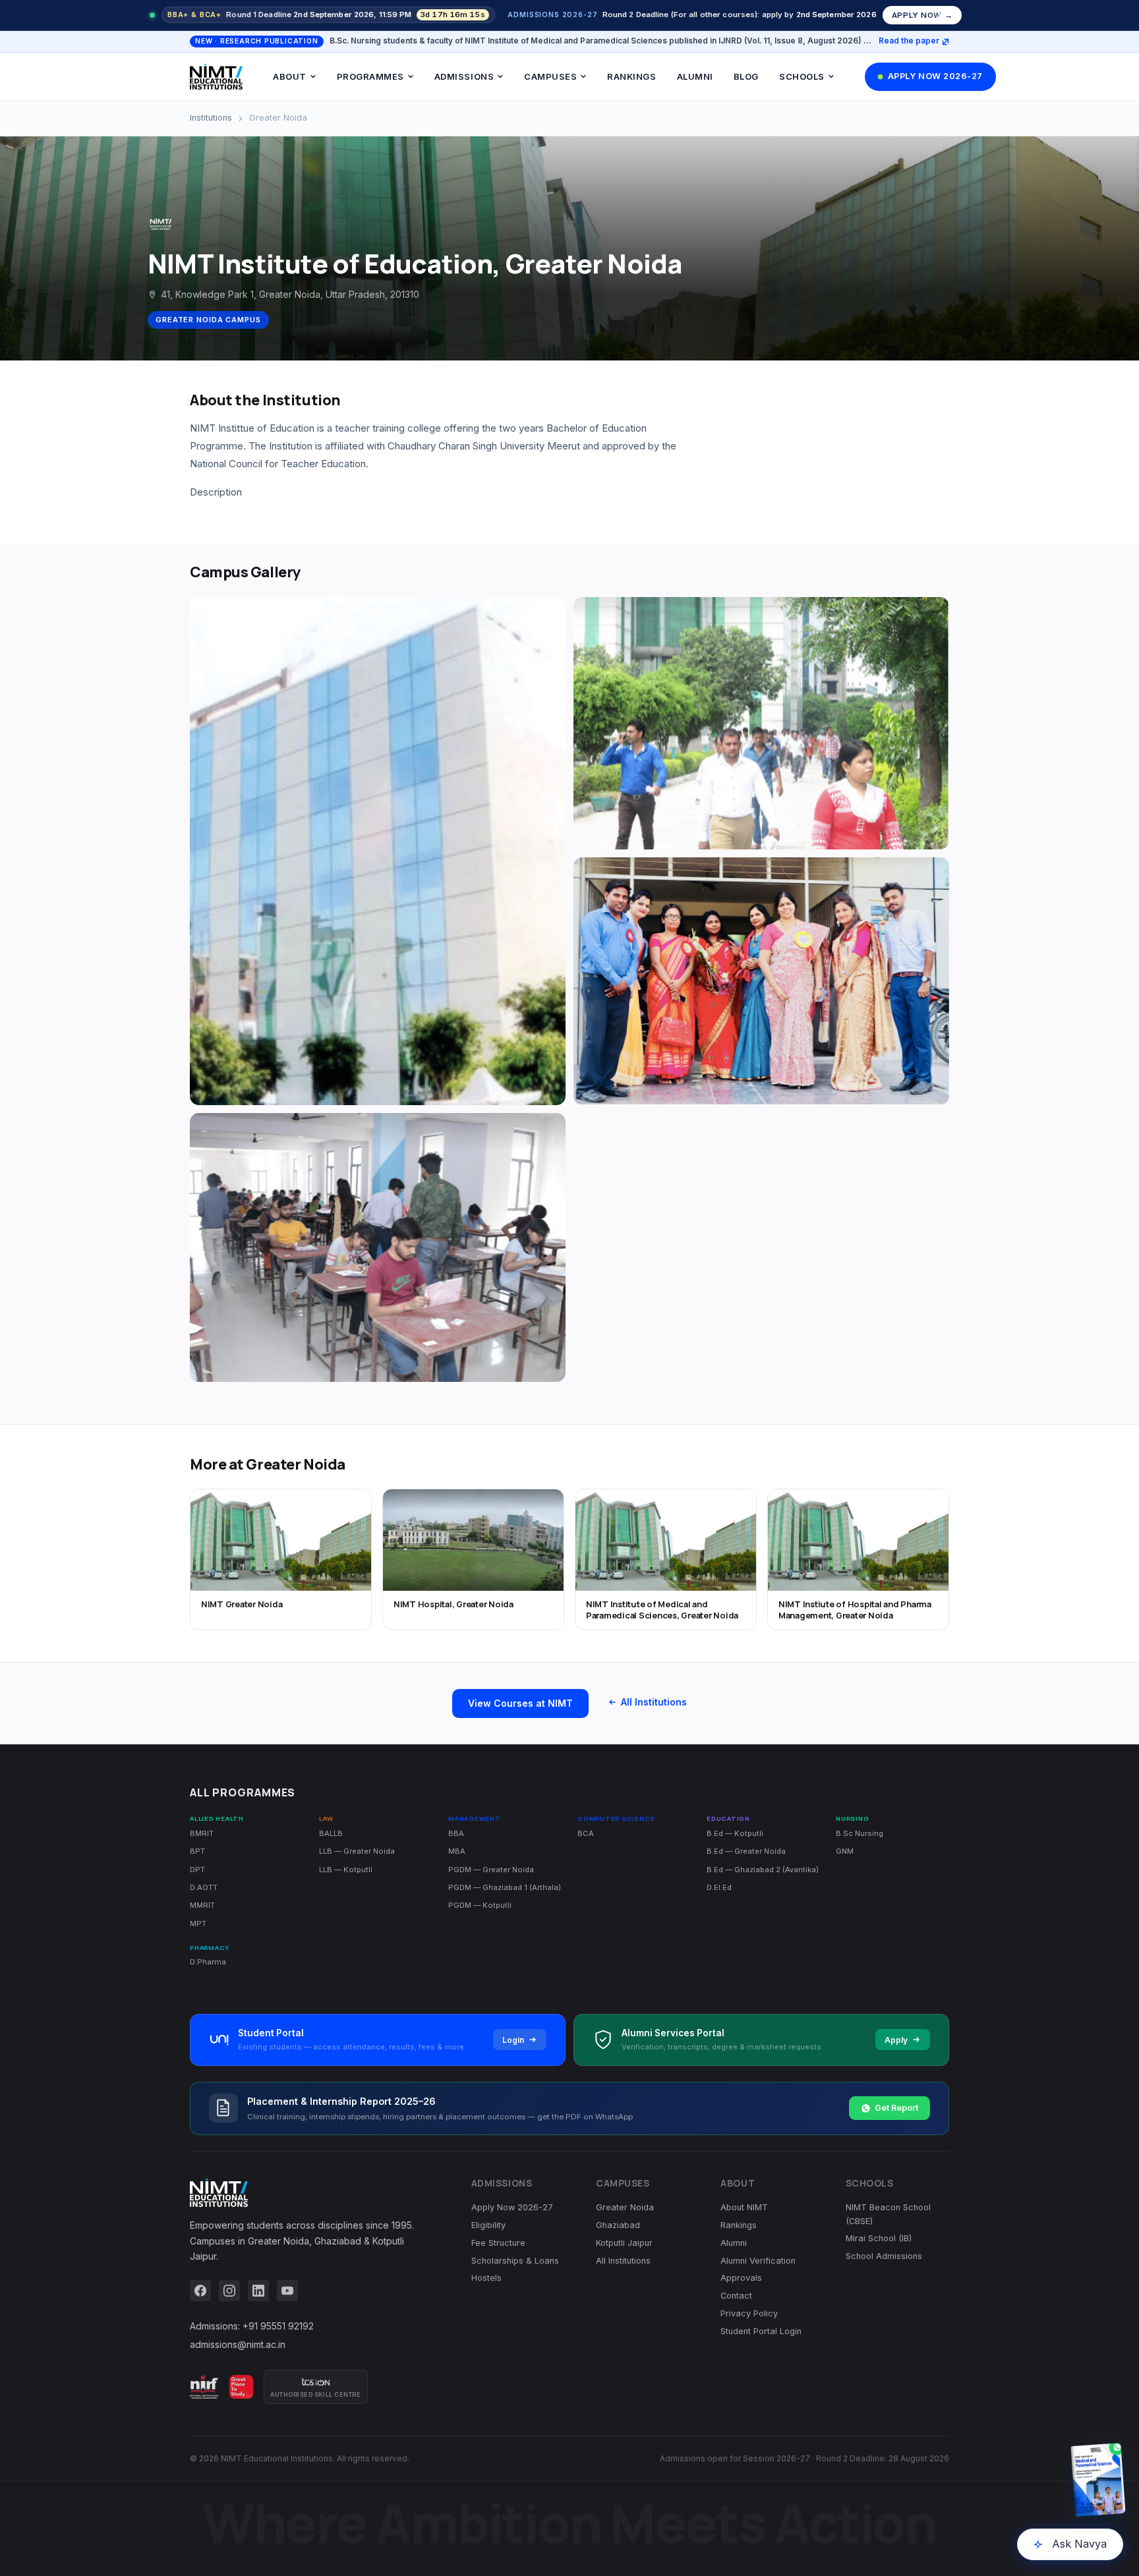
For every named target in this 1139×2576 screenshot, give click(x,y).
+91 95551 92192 (278, 2326)
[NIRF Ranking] (204, 2387)
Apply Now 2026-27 (935, 76)
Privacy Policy (749, 2313)
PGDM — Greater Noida (491, 1870)
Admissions (464, 76)
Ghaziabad (618, 2225)
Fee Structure (498, 2243)
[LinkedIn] (258, 2291)
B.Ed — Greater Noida (746, 1851)
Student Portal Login (761, 2331)
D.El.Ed (719, 1887)
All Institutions (654, 1702)
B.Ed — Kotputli (735, 1833)
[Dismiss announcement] (941, 15)
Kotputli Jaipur (624, 2243)
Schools (802, 76)
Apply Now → (922, 15)
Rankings (631, 76)
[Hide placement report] (968, 2446)
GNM (845, 1851)
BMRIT (202, 1833)
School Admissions (884, 2256)
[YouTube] (287, 2291)
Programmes (370, 76)
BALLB (331, 1833)
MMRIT (202, 1905)
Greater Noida (625, 2207)
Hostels (486, 2278)
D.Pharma (208, 1962)
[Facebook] (200, 2291)
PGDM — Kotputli (480, 1905)
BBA (456, 1833)
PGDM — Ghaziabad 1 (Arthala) (505, 1887)
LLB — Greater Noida (357, 1851)
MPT (198, 1924)
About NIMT (744, 2207)
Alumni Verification (758, 2261)
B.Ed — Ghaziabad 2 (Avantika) (763, 1870)
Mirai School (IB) (879, 2238)
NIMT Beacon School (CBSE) (888, 2214)
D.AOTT (204, 1887)
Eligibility (488, 2225)
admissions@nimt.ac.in (238, 2344)
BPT (197, 1851)
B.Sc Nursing (860, 1833)
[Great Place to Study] (241, 2387)
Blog (746, 76)
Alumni (695, 76)
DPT (197, 1870)
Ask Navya (1079, 2544)
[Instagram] (229, 2291)
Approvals (741, 2278)
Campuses (550, 76)
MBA (457, 1851)
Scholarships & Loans (515, 2261)
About (290, 76)
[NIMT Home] (216, 76)
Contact (736, 2296)
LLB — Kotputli (346, 1870)
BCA (586, 1833)
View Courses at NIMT (520, 1703)
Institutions (211, 118)
